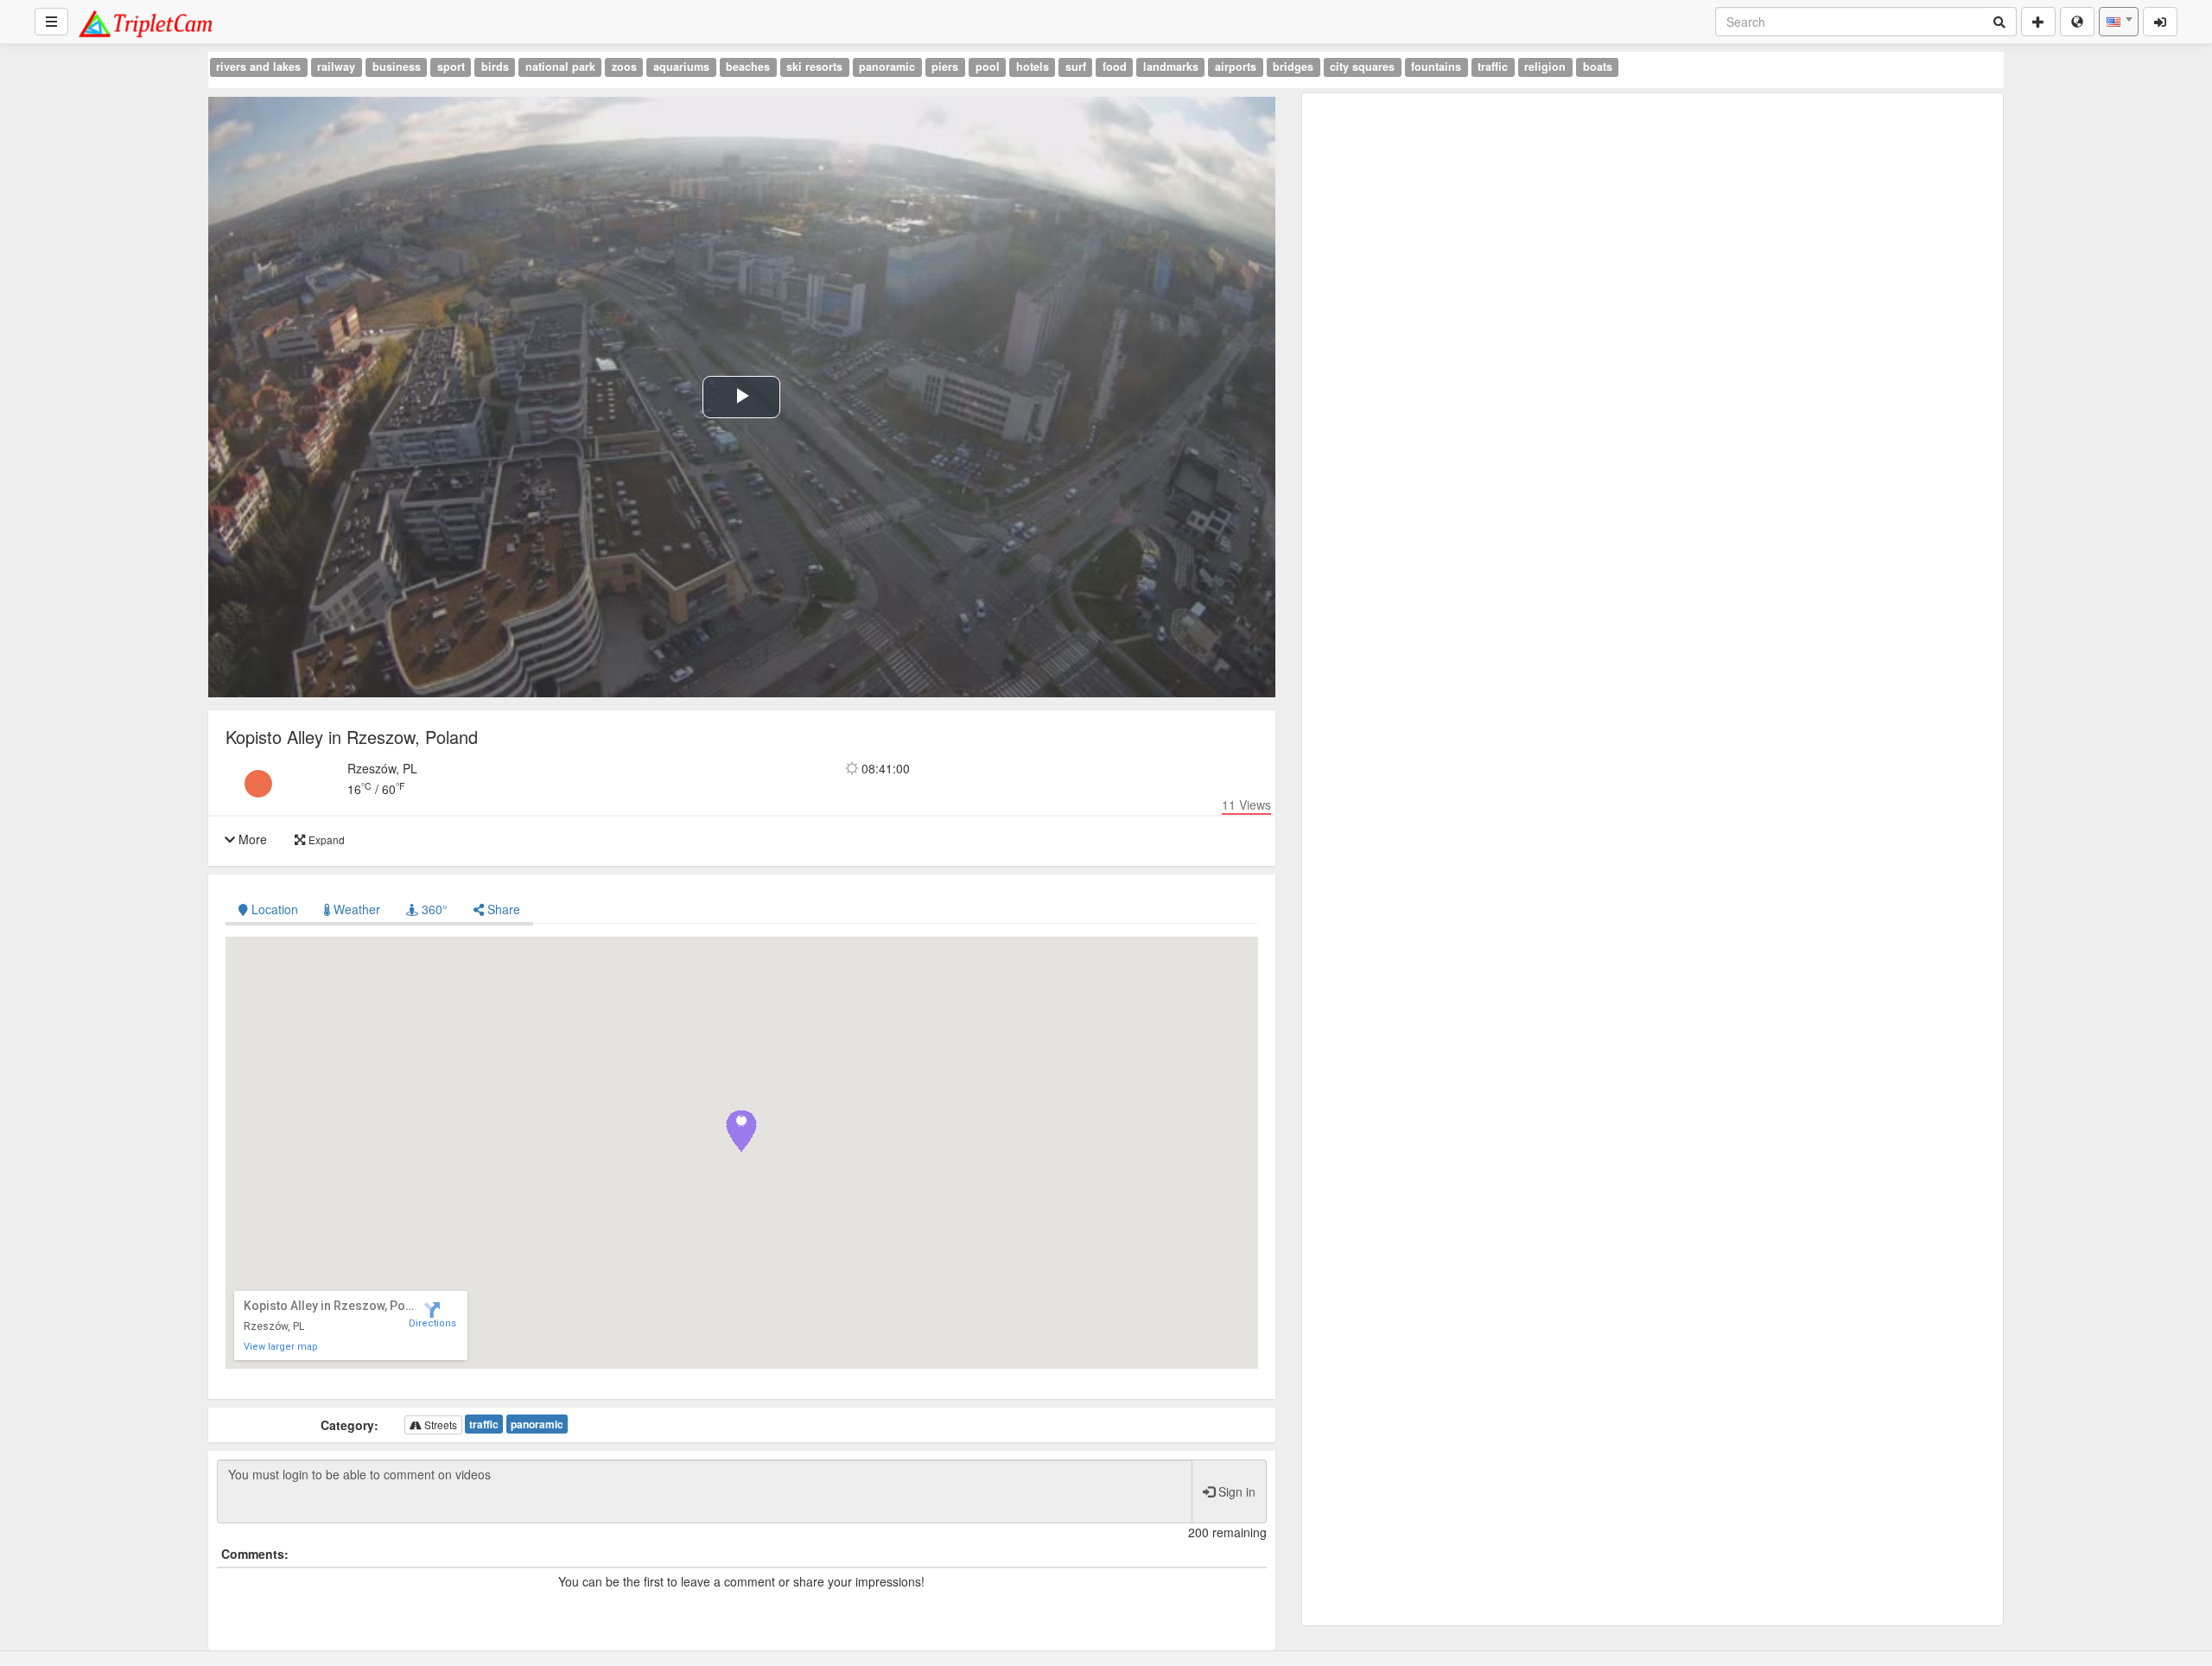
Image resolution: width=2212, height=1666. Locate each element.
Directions (432, 1323)
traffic (1493, 67)
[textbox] (2119, 22)
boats (1598, 67)
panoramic (887, 67)
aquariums (681, 67)
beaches (748, 67)
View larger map (281, 1347)
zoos (624, 67)
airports (1236, 67)
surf (1076, 67)
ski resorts (814, 67)
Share (502, 909)
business (397, 67)
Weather (355, 909)
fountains (1436, 67)
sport (451, 67)
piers (945, 67)
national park (560, 67)
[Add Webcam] (2038, 22)
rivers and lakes (258, 67)
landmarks (1171, 67)
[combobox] (2119, 22)
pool (988, 67)
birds (495, 67)
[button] (741, 1131)
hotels (1033, 67)
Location (275, 909)
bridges (1293, 67)
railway (336, 67)
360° (433, 909)
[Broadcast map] (2077, 22)
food (1115, 67)
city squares (1362, 67)
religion (1545, 67)
